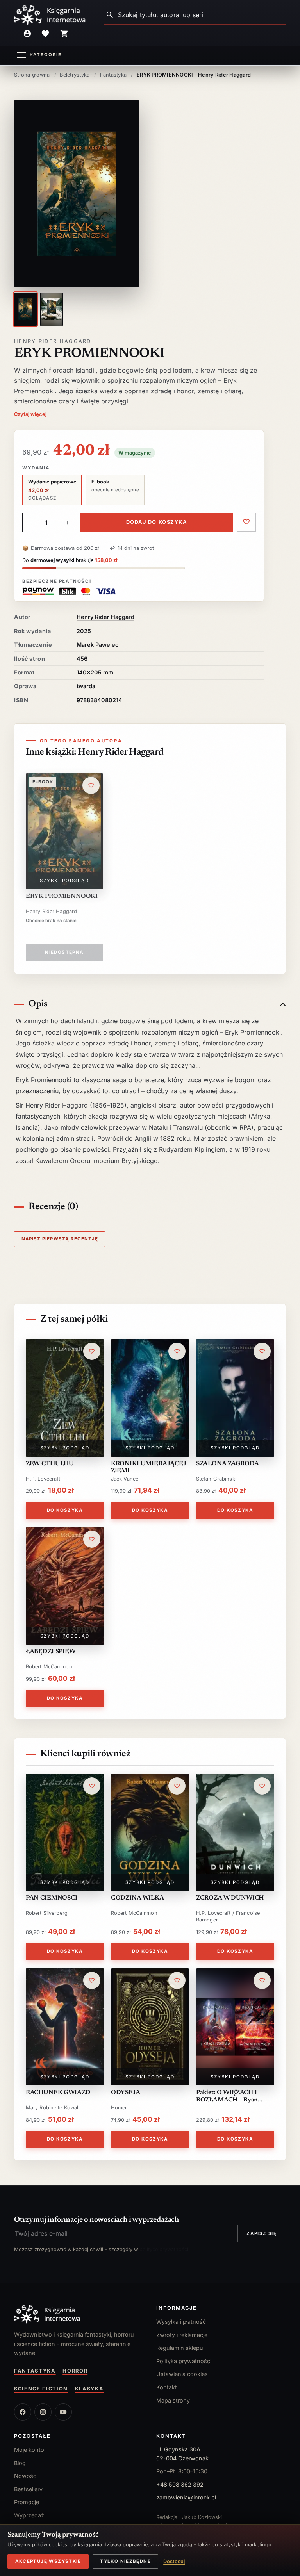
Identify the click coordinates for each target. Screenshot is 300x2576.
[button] (77, 194)
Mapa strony (173, 2400)
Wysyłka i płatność (181, 2322)
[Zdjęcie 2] (52, 309)
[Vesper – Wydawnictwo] (79, 2314)
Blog (20, 2463)
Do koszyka (65, 1510)
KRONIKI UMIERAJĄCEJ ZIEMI (149, 1467)
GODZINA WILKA (137, 1898)
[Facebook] (23, 2412)
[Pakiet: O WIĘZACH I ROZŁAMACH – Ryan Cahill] (235, 2027)
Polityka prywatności (184, 2361)
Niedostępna (64, 952)
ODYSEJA (126, 2093)
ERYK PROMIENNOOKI (62, 896)
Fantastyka (35, 2371)
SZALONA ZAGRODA (228, 1464)
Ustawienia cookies (182, 2374)
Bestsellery (28, 2489)
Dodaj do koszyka (157, 522)
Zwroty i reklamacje (182, 2335)
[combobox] (202, 15)
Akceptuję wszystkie (48, 2561)
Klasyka (89, 2389)
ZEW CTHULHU (50, 1464)
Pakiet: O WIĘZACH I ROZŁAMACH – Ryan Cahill (227, 2096)
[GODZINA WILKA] (150, 1833)
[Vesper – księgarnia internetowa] (50, 15)
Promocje (27, 2502)
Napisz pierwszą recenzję (60, 1239)
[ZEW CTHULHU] (65, 1398)
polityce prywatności (164, 2249)
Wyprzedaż (29, 2515)
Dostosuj (174, 2561)
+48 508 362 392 (180, 2484)
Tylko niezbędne (125, 2561)
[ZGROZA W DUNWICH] (235, 1833)
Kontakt (167, 2387)
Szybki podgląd (64, 881)
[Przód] (25, 309)
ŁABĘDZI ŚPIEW (51, 1652)
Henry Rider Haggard (53, 341)
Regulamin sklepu (180, 2348)
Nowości (26, 2476)
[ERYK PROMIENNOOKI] (64, 831)
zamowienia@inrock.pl (186, 2497)
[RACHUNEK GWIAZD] (65, 2027)
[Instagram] (43, 2412)
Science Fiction (41, 2389)
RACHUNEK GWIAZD (58, 2093)
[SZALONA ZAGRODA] (235, 1398)
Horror (75, 2371)
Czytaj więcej (30, 414)
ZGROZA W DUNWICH (230, 1898)
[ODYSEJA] (150, 2027)
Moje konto (29, 2450)
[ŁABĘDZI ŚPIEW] (65, 1586)
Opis (38, 1004)
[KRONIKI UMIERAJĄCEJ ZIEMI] (150, 1398)
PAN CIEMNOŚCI (52, 1898)
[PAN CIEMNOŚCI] (65, 1833)
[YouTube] (63, 2412)
